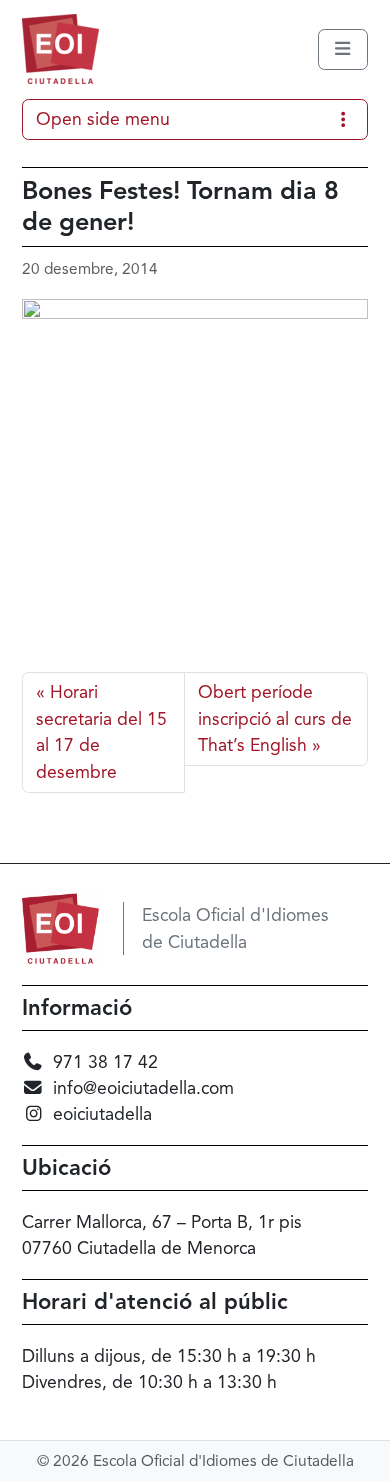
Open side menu (103, 119)
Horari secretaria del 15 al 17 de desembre (101, 731)
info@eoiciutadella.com (143, 1088)
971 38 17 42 (105, 1062)
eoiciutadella (102, 1114)
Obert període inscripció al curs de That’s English (275, 718)
